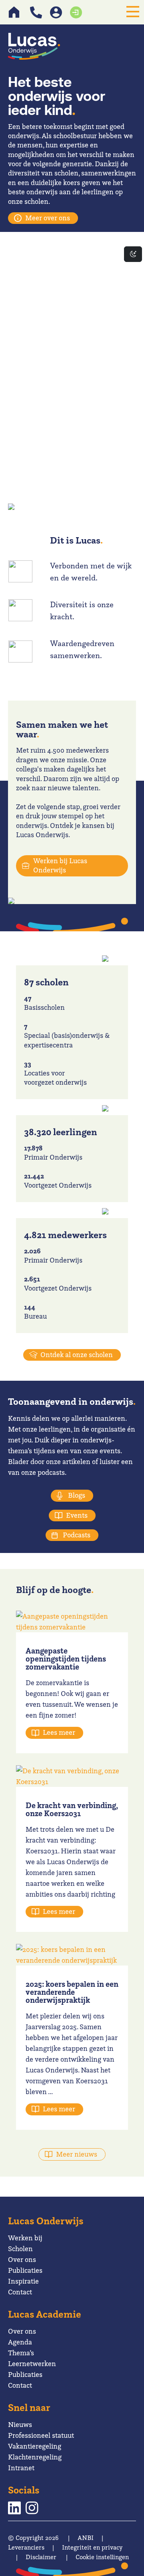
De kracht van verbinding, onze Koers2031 (72, 1809)
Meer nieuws (77, 2154)
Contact (20, 2292)
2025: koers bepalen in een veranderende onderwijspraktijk (72, 1992)
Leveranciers (26, 2547)
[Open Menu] (133, 12)
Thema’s (21, 2353)
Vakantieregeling (35, 2446)
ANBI (86, 2538)
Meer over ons (48, 218)
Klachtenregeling (35, 2457)
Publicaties (25, 2270)
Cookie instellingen (102, 2557)
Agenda (20, 2342)
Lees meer (59, 1732)
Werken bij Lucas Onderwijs (60, 865)
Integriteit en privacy (92, 2547)
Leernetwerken (32, 2364)
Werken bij (25, 2238)
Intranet (21, 2468)
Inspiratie (23, 2281)
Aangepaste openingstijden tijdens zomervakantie (66, 1659)
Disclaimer (41, 2557)
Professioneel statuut (41, 2435)
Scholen (20, 2249)
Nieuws (20, 2424)
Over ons (22, 2259)
